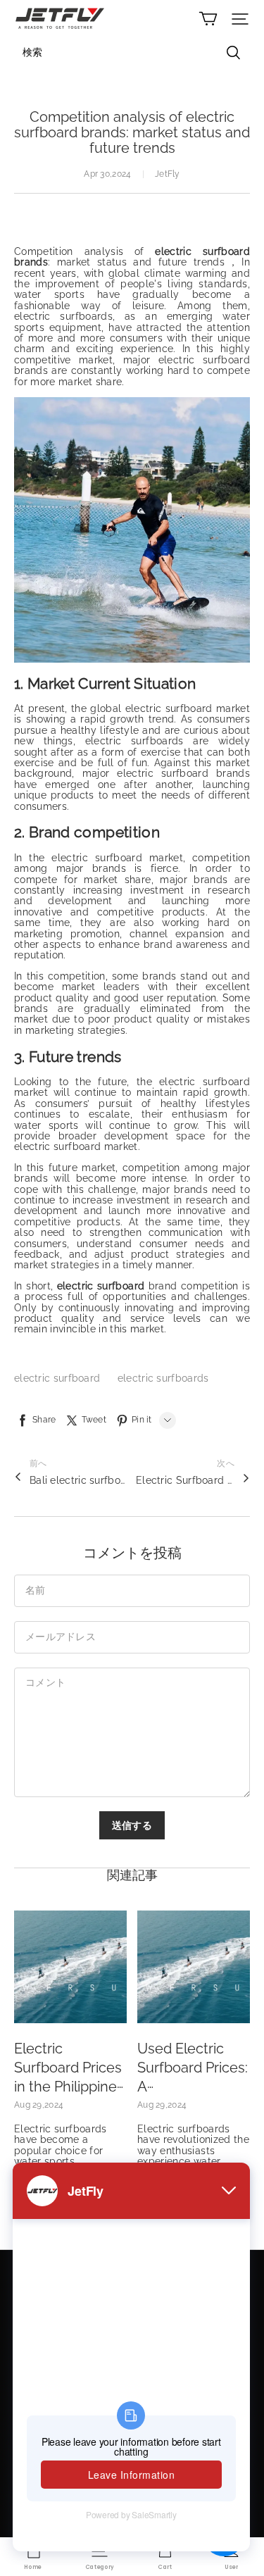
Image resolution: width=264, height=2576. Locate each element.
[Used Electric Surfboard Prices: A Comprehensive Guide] (194, 1967)
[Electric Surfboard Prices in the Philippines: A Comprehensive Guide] (70, 1967)
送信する (132, 1825)
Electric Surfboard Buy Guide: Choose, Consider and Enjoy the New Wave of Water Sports (185, 1480)
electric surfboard (59, 1378)
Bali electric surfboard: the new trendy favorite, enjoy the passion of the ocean (79, 1480)
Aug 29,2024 (39, 2105)
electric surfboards (163, 1378)
